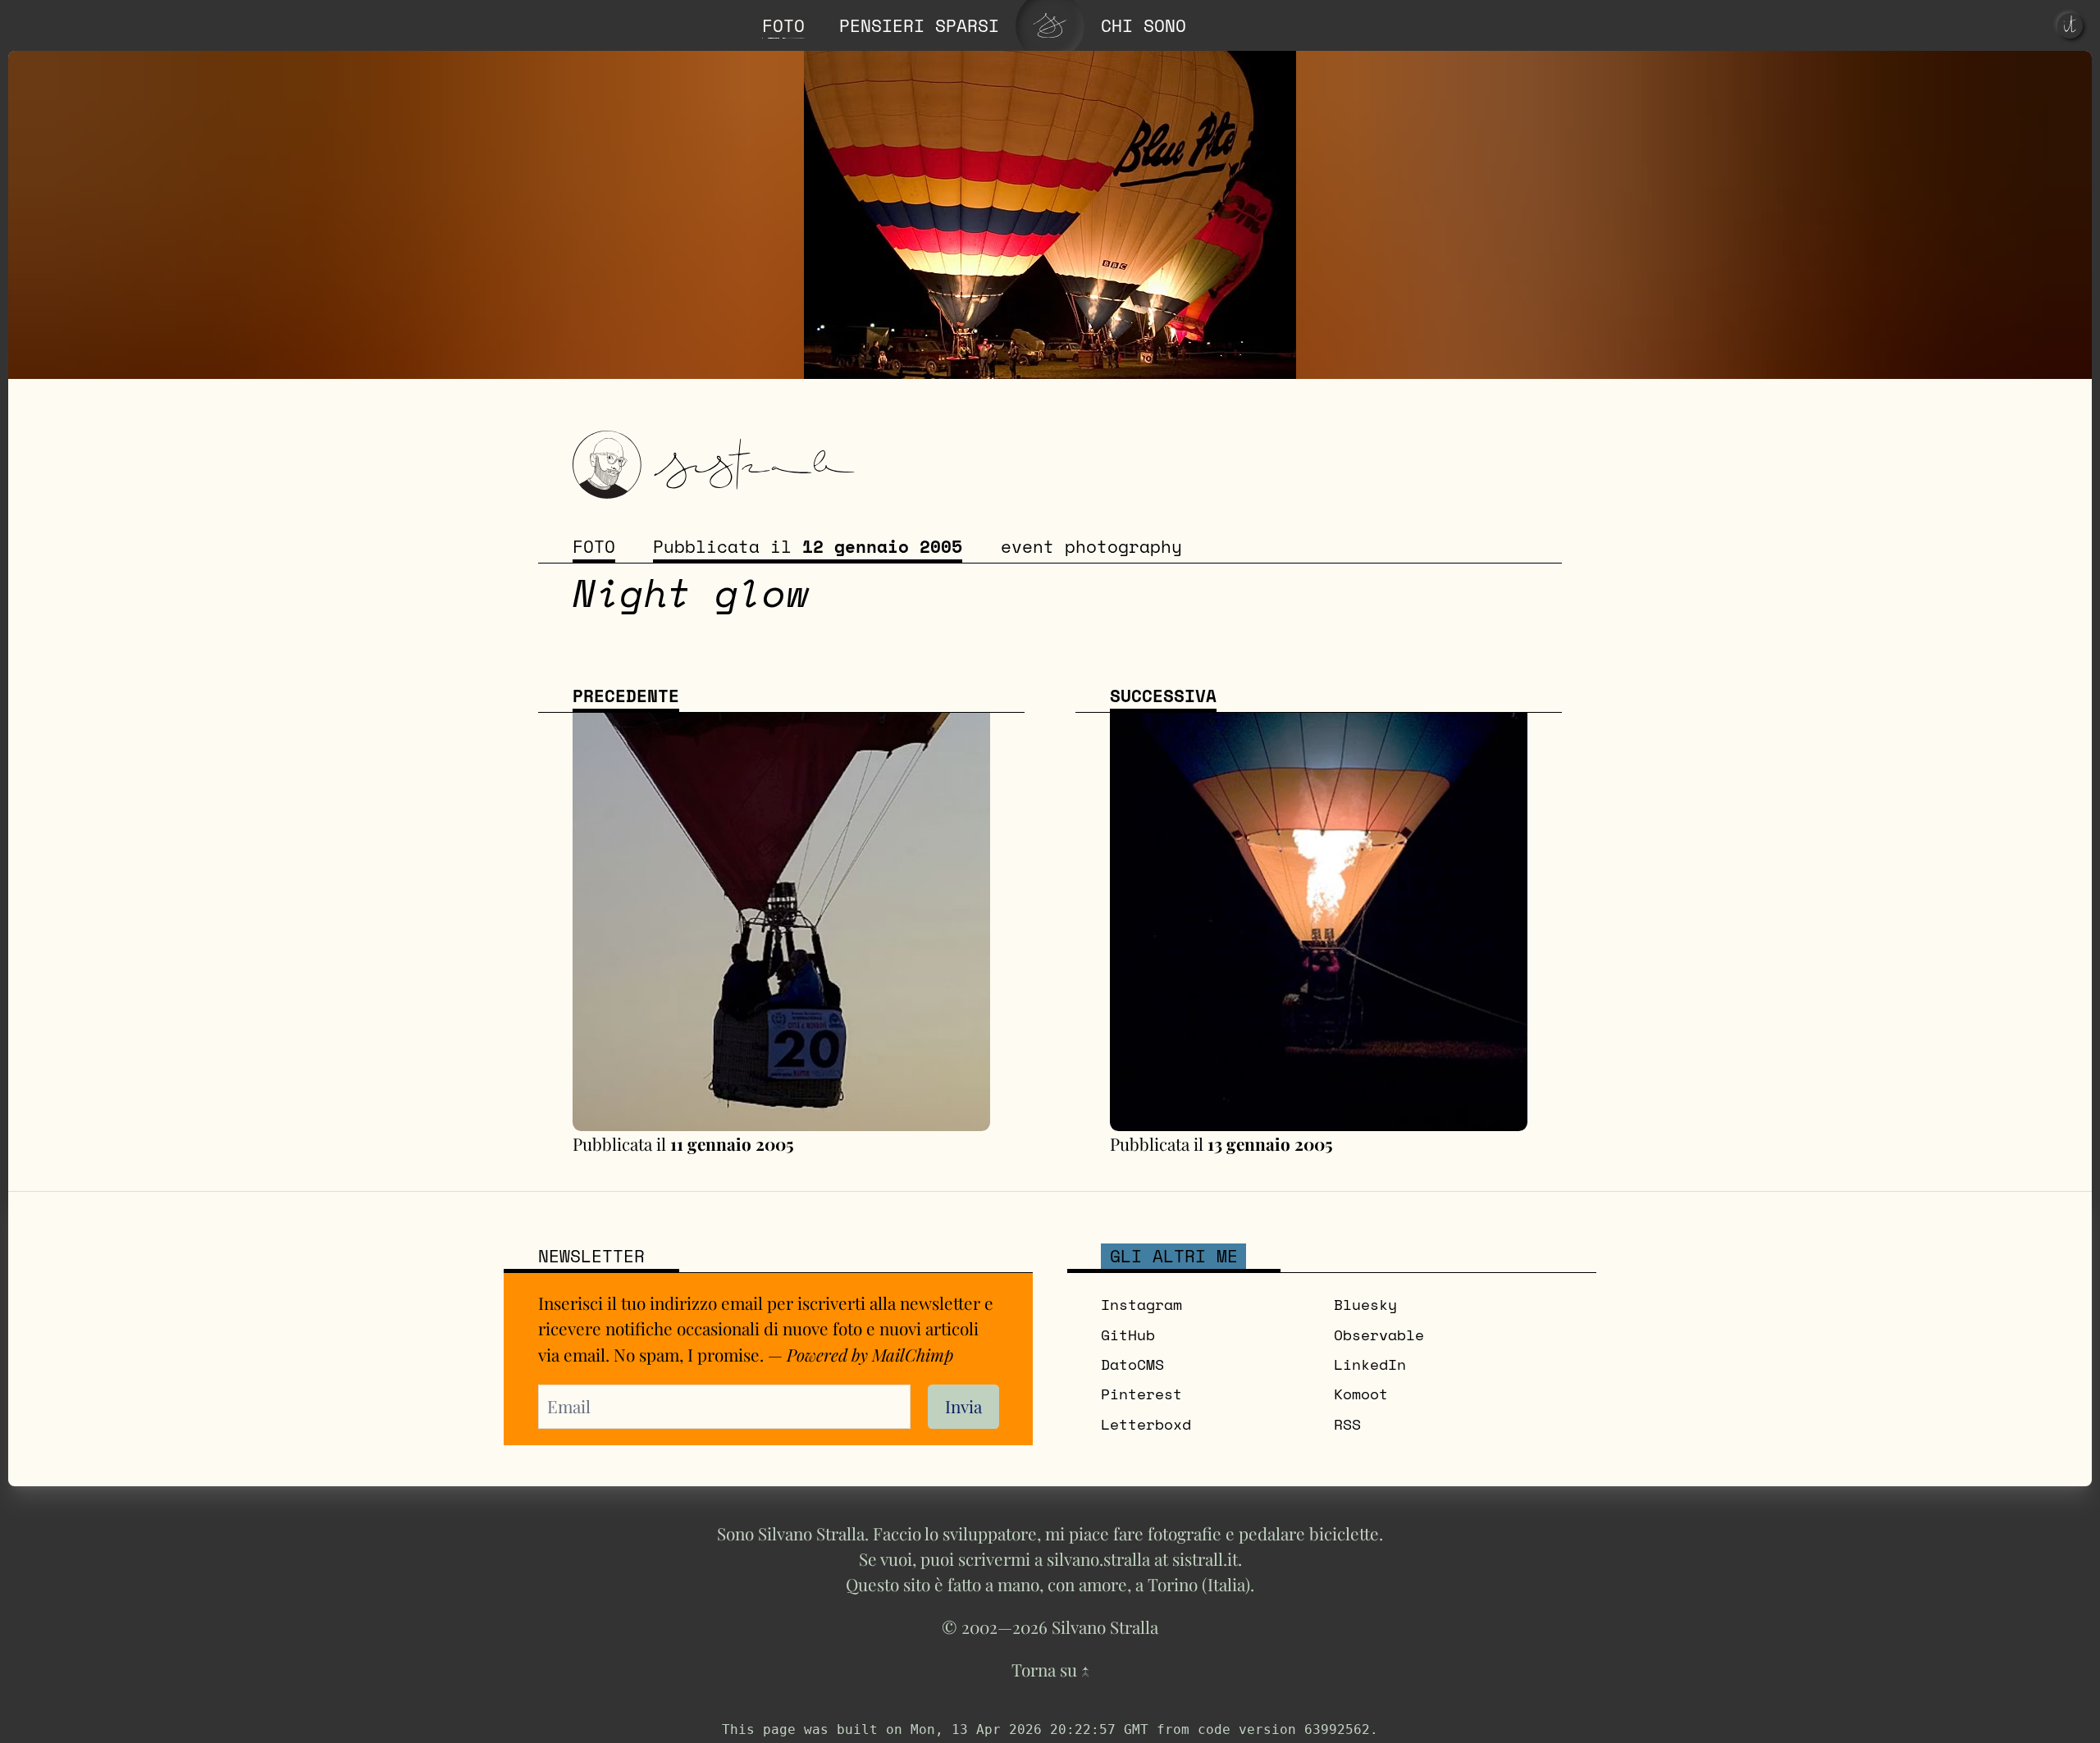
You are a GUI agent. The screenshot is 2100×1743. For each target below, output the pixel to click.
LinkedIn (1370, 1364)
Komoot (1361, 1394)
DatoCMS (1132, 1364)
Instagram (1141, 1305)
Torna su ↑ (1050, 1669)
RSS (1347, 1424)
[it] (2070, 26)
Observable (1379, 1335)
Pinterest (1141, 1394)
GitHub (1128, 1335)
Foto (594, 547)
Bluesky (1365, 1305)
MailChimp (913, 1354)
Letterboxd (1146, 1424)
